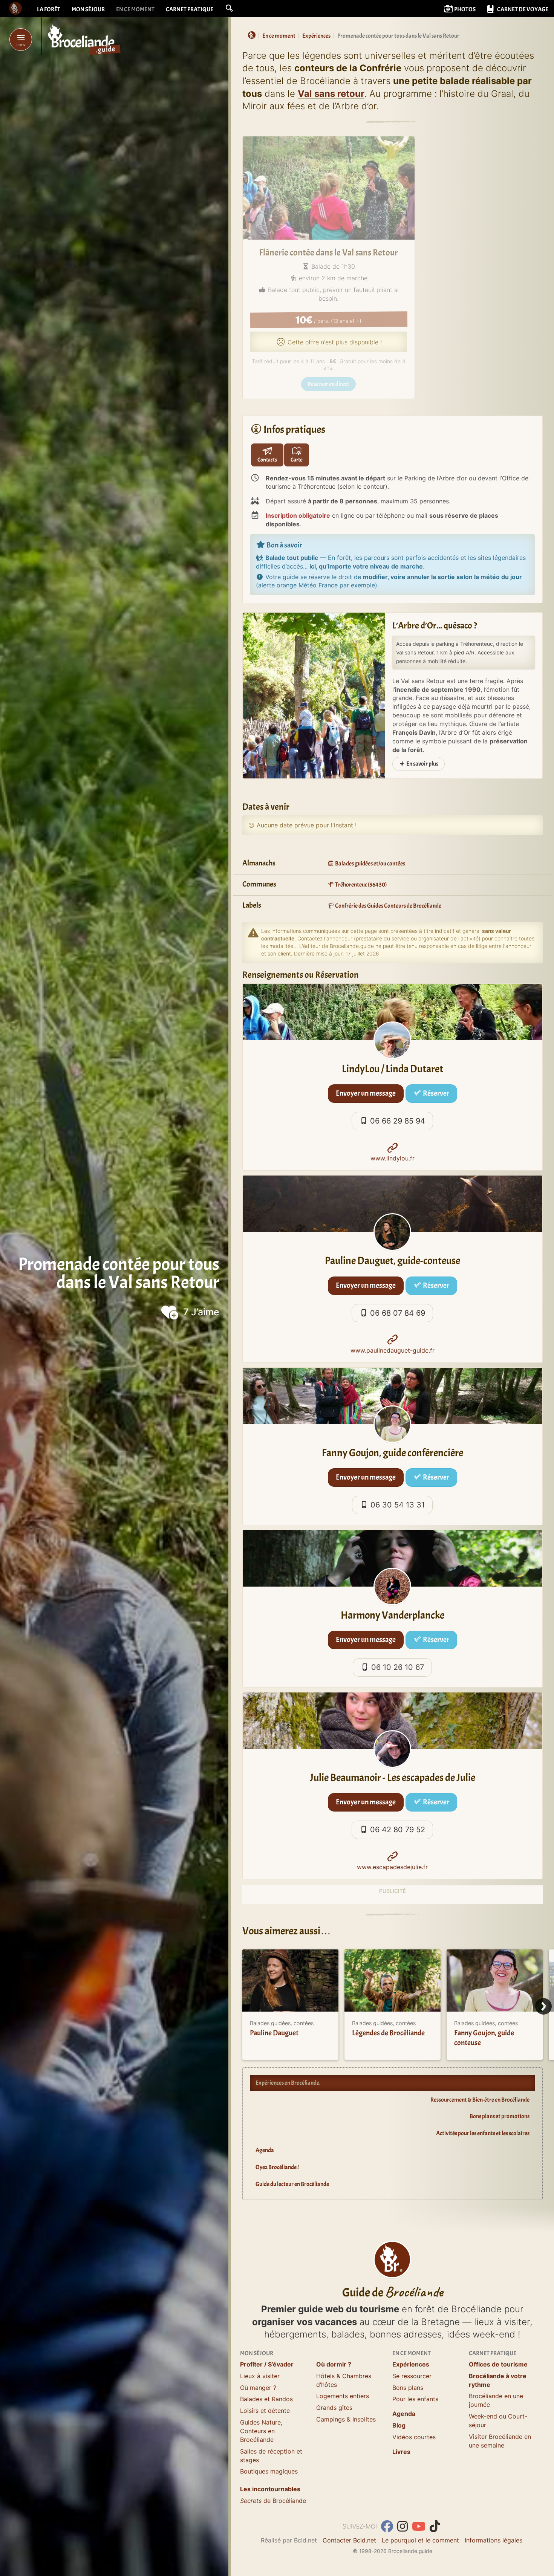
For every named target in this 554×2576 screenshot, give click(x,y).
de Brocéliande (273, 2501)
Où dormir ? (334, 2364)
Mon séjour (88, 9)
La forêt (49, 9)
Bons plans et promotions (500, 2116)
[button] (229, 8)
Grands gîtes (334, 2408)
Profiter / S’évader (267, 2364)
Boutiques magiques (269, 2471)
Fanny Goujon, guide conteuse (484, 2038)
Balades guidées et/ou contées (370, 864)
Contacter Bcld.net (349, 2540)
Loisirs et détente (265, 2411)
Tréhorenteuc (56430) (360, 885)
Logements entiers (343, 2396)
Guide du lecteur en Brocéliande (292, 2184)
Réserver (435, 1093)
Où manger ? (258, 2388)
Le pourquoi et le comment (420, 2540)
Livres (401, 2452)
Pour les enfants (415, 2399)
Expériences (411, 2364)
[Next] (543, 2006)
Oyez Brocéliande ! (277, 2167)
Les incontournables (270, 2489)
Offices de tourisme (498, 2364)
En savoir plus (422, 764)
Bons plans (408, 2388)
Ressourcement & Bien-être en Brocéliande (480, 2100)
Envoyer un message (366, 1093)
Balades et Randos (266, 2399)
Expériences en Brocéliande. (288, 2083)
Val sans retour (331, 94)
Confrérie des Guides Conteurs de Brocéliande (388, 906)
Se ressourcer (412, 2376)
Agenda (265, 2150)
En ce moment (135, 9)
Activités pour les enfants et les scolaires (483, 2133)
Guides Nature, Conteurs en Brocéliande (261, 2431)
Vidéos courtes (414, 2437)
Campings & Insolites (346, 2419)
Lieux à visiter (260, 2376)
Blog (399, 2425)
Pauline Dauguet (274, 2033)
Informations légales (494, 2540)
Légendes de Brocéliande (388, 2033)
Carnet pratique (190, 9)
